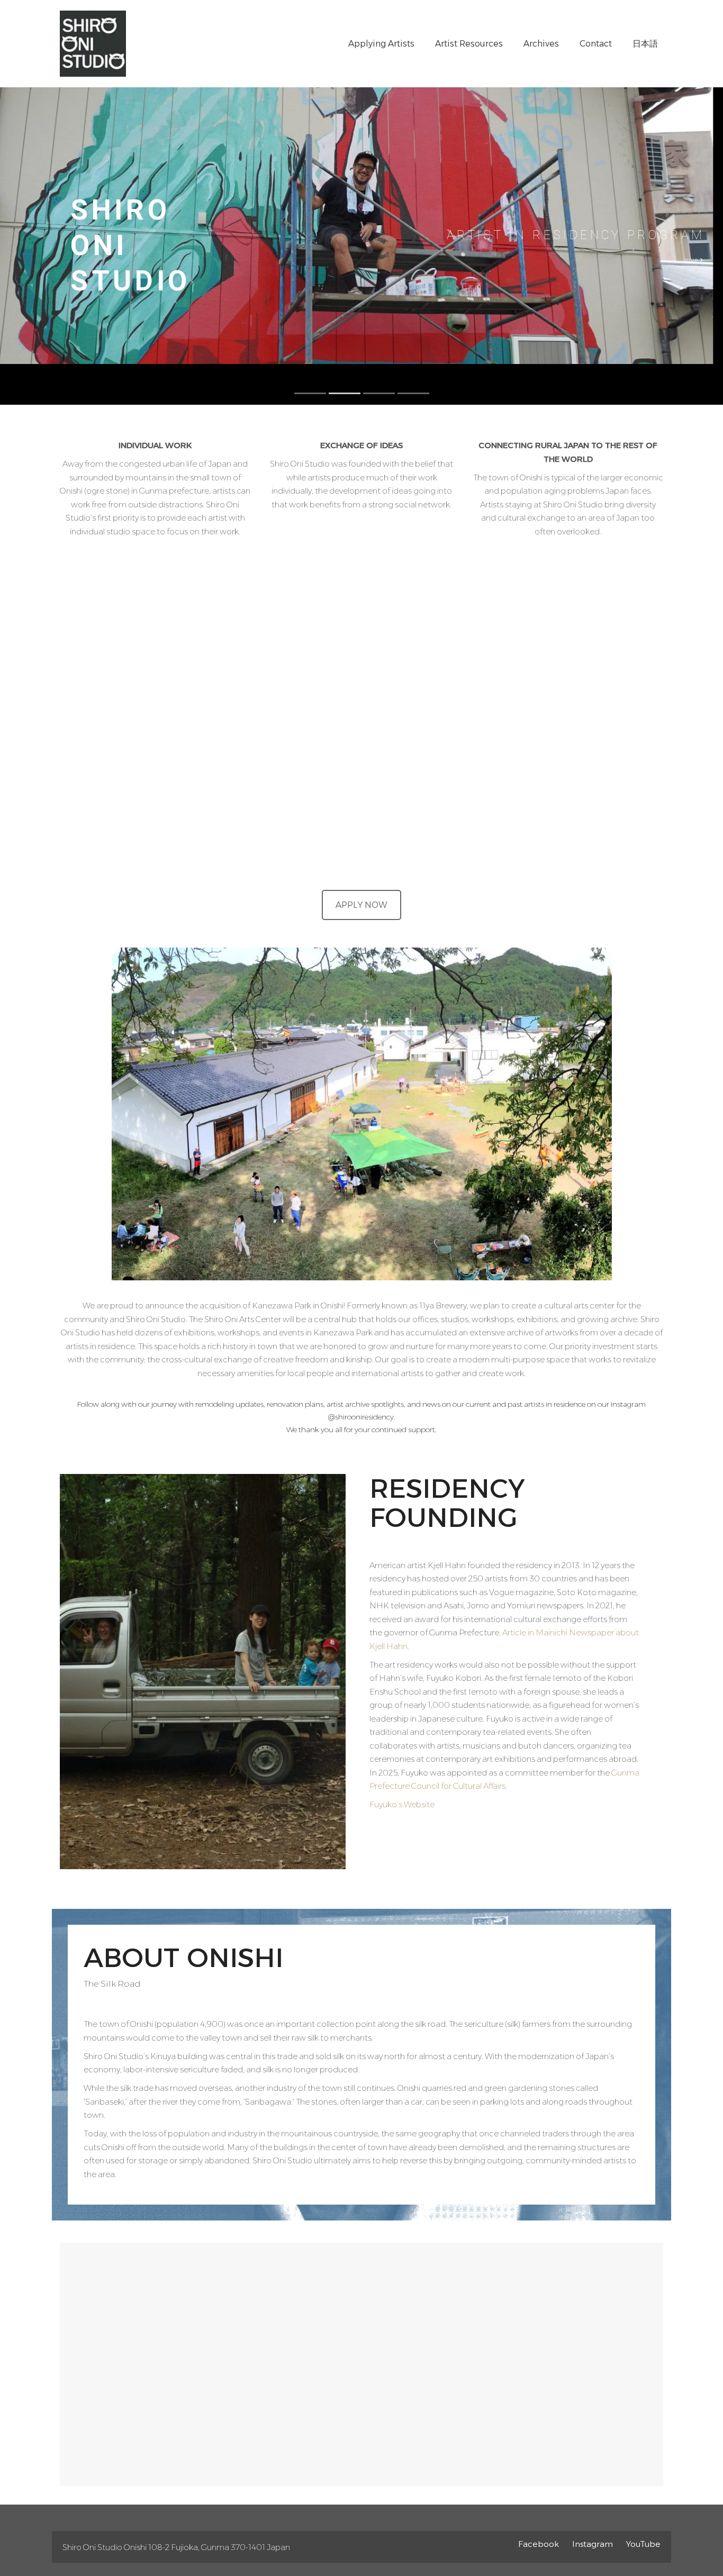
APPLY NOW (361, 905)
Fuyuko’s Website (402, 1804)
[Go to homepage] (93, 44)
